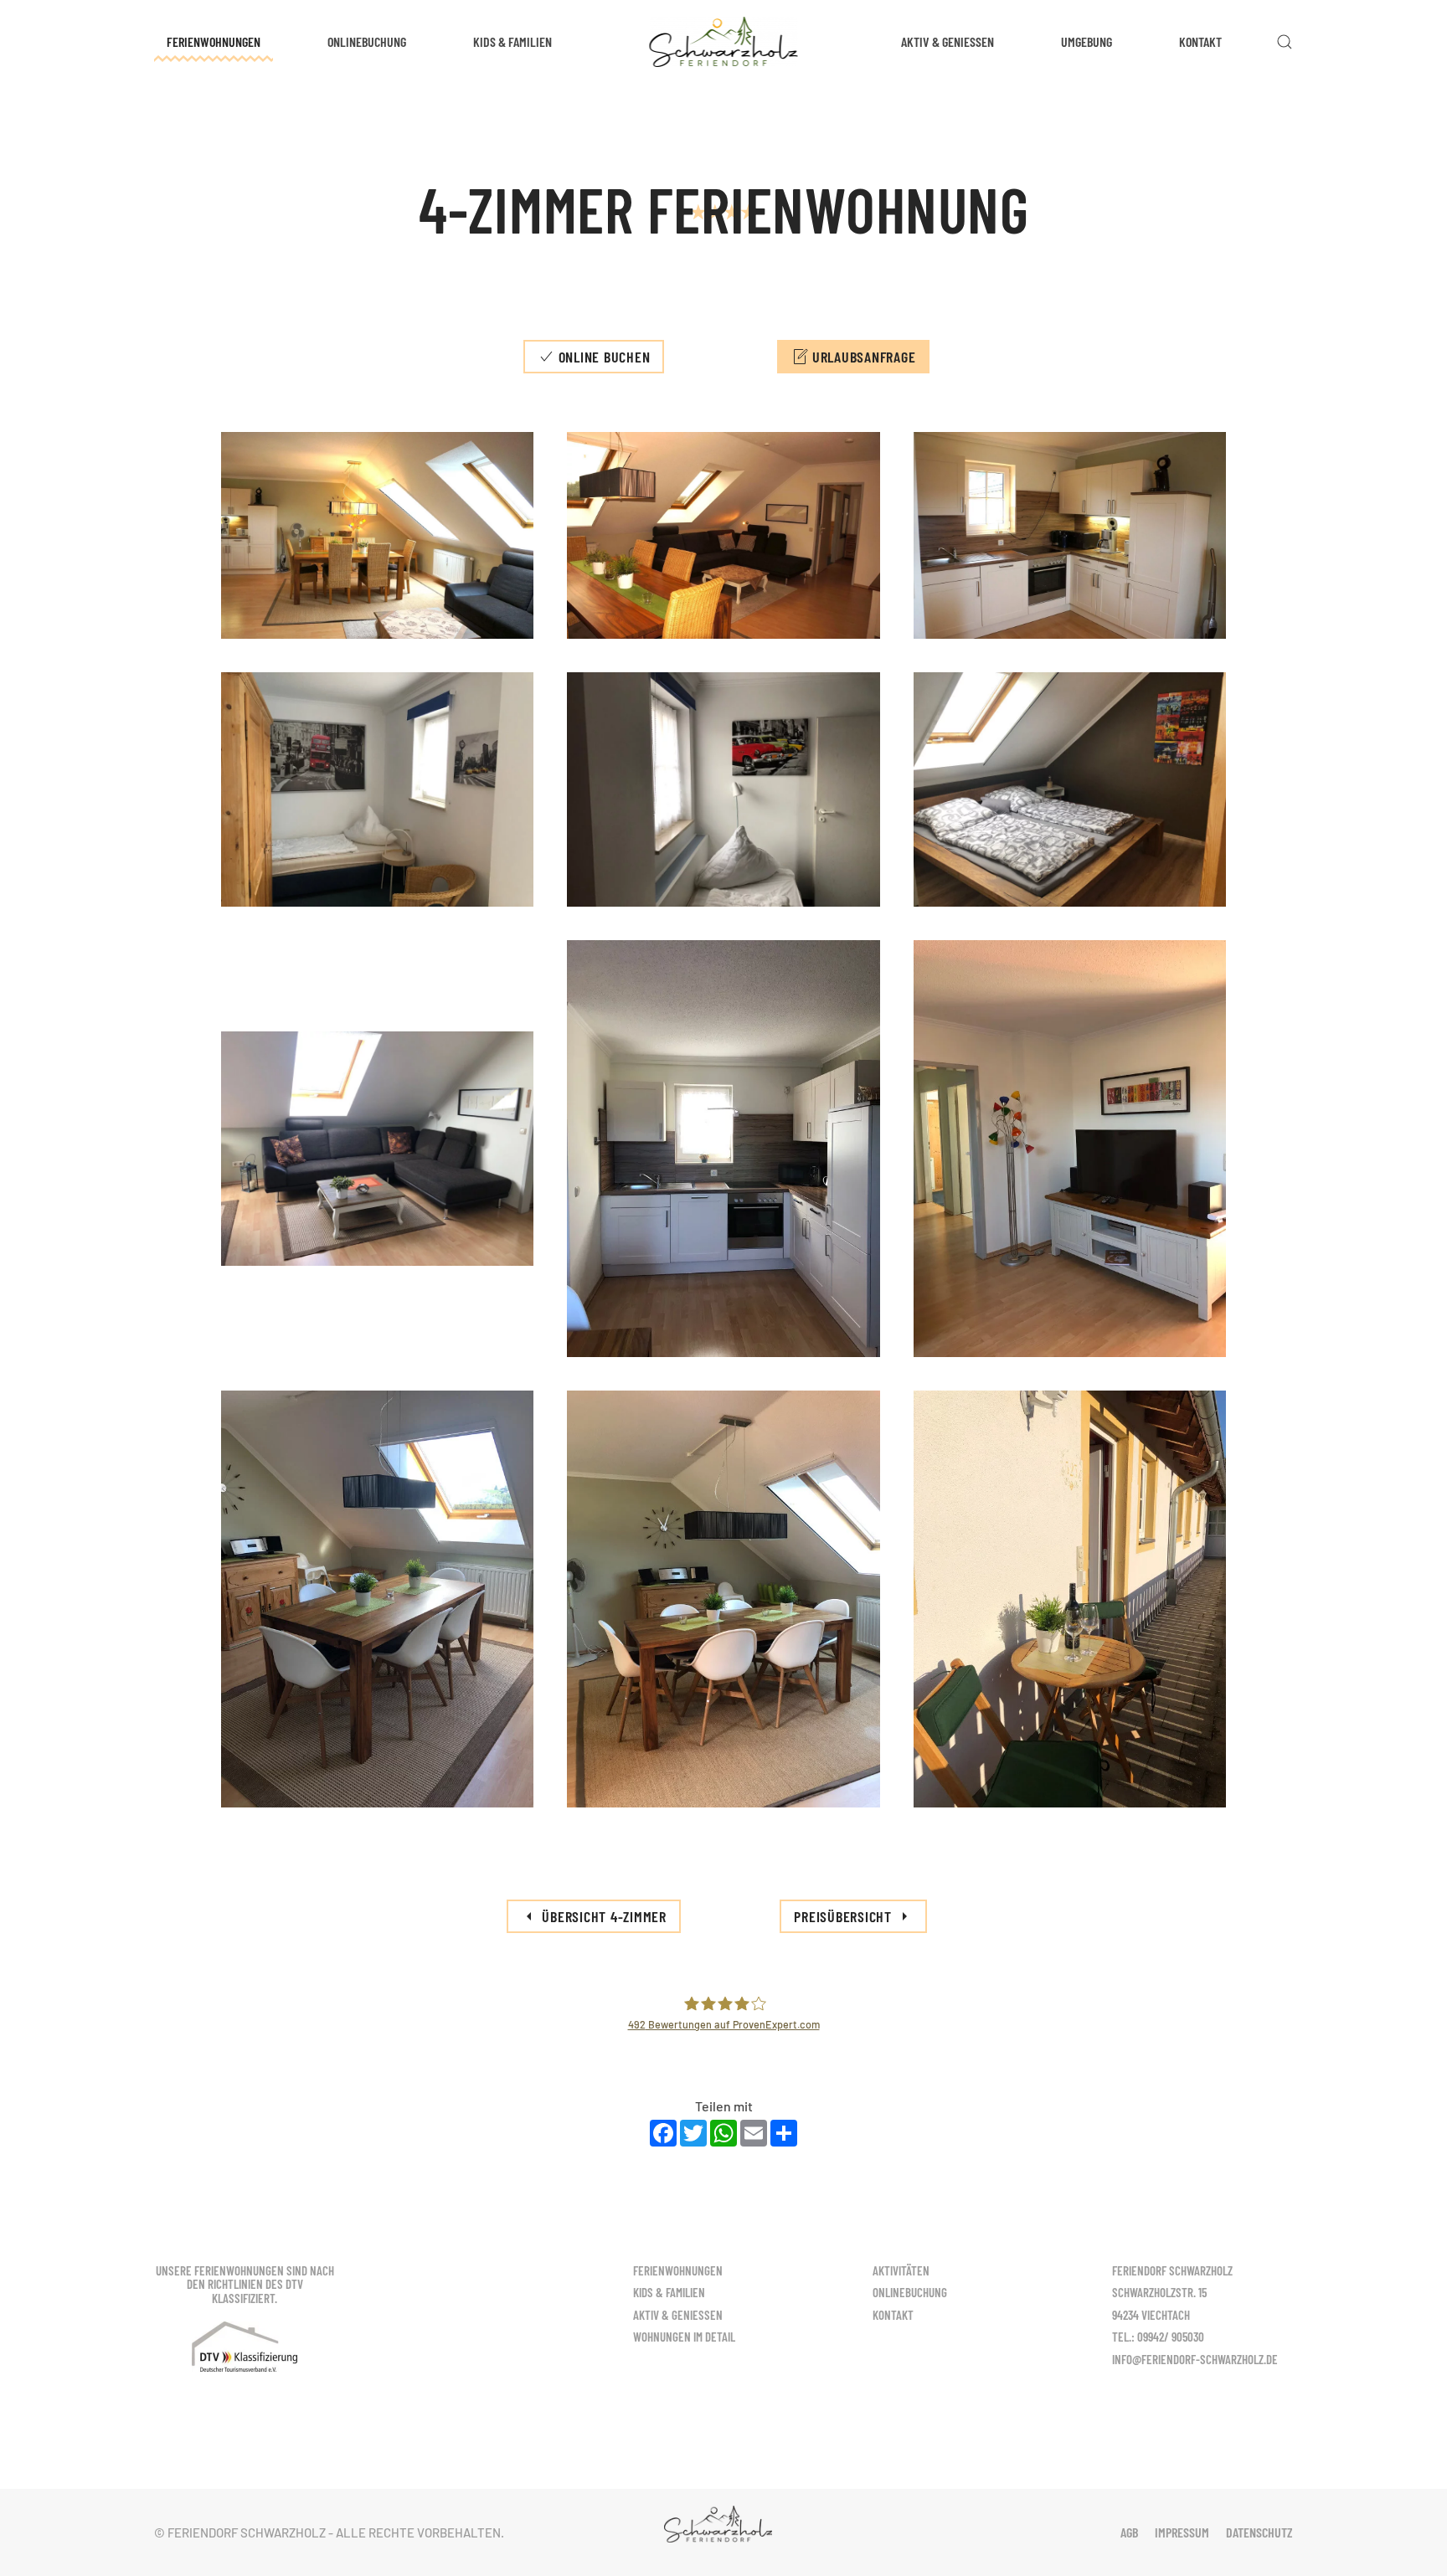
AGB (1129, 2532)
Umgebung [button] (1087, 41)
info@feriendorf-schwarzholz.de (1195, 2359)
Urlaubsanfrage (864, 357)
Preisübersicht (843, 1916)
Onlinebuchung (367, 41)
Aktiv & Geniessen (948, 41)
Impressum (1182, 2532)
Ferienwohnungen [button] (214, 41)
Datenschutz (1259, 2532)
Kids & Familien (512, 41)
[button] (1285, 42)
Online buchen (605, 357)
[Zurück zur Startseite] (724, 42)
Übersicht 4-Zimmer (604, 1916)
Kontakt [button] (1200, 41)
